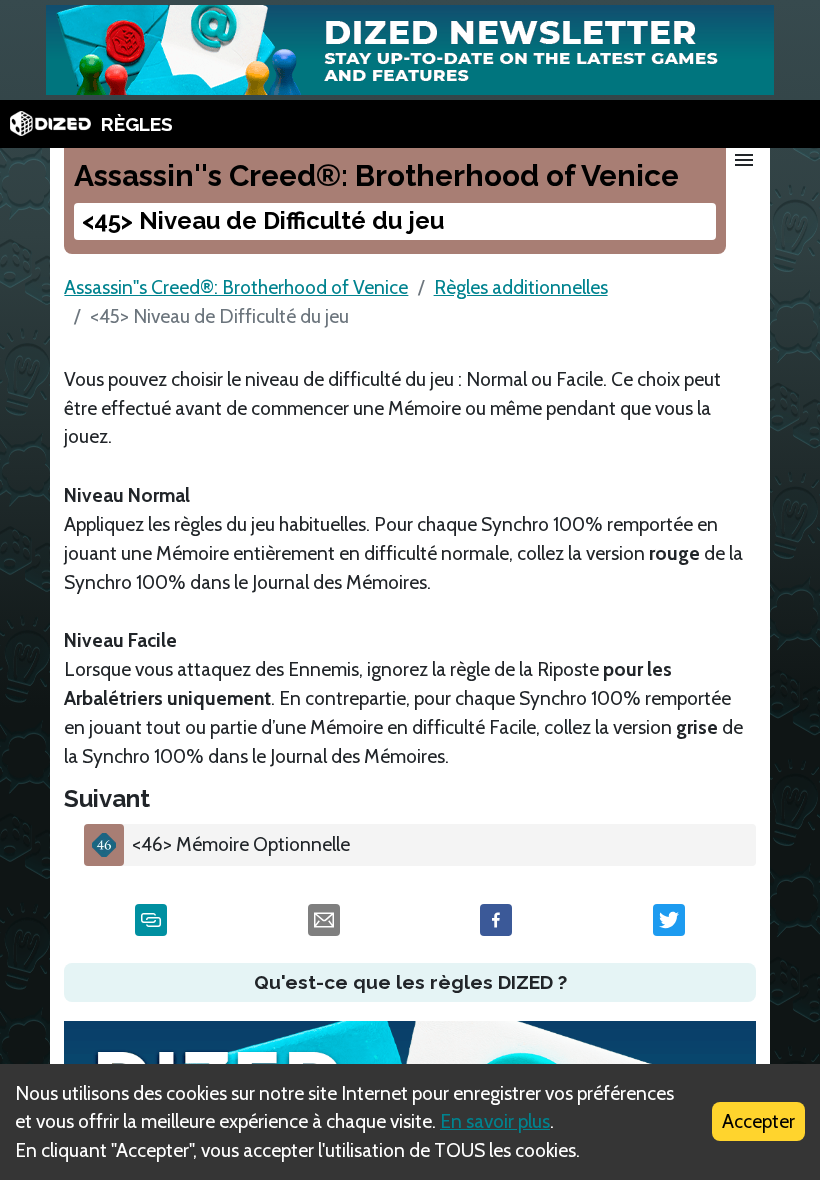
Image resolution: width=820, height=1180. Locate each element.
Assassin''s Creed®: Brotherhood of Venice (236, 287)
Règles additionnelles (521, 287)
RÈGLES (137, 124)
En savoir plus (495, 1121)
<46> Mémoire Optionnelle (241, 844)
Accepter (758, 1121)
